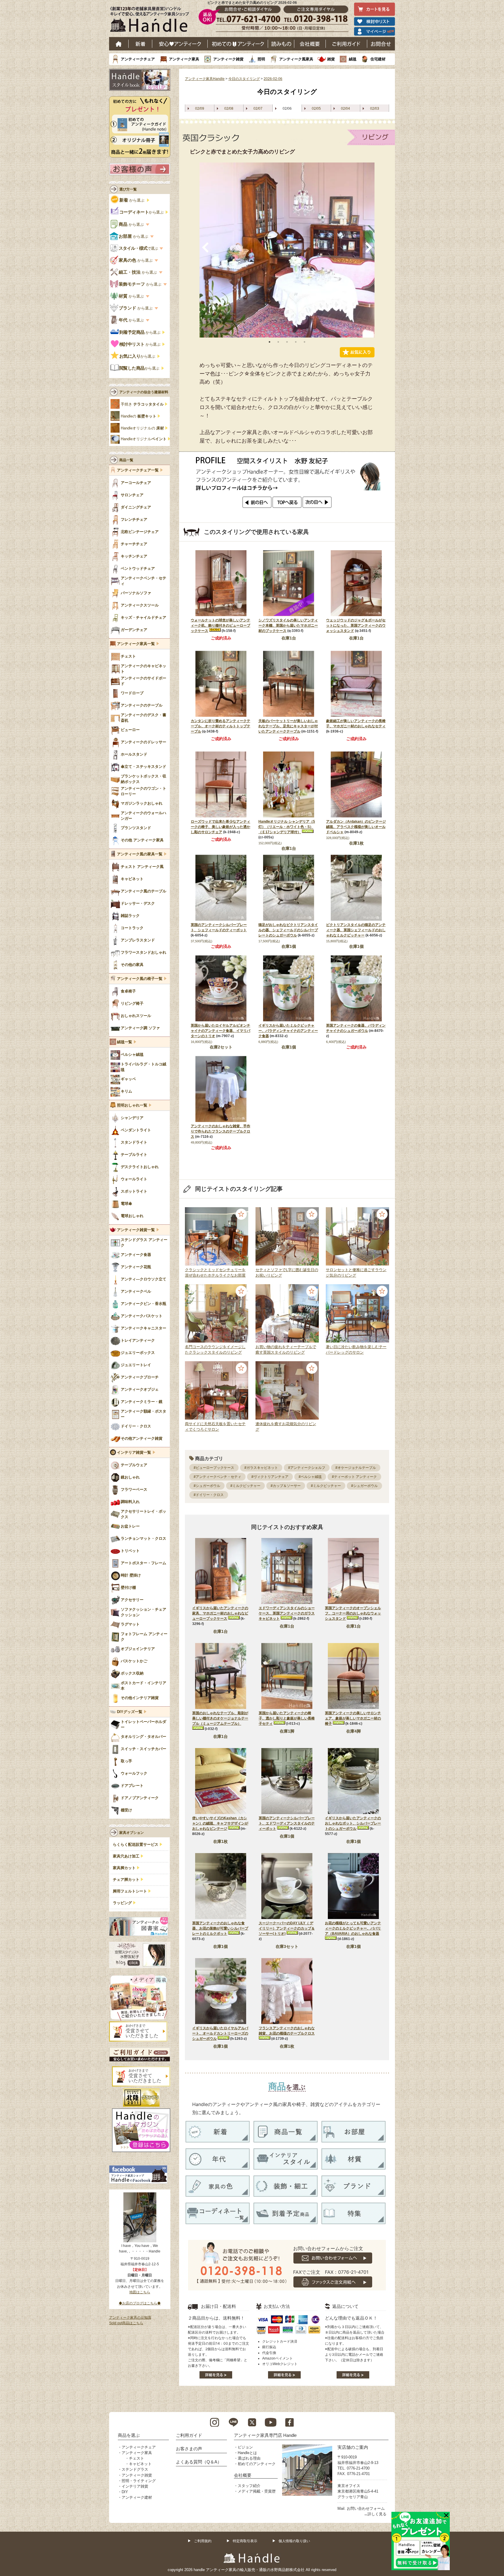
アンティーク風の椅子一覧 (140, 979)
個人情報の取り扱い (294, 2541)
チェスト (136, 2458)
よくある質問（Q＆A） (199, 2462)
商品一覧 (126, 460)
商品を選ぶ (129, 2435)
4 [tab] (296, 342)
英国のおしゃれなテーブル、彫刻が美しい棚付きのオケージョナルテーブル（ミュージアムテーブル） (220, 1718)
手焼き (142, 404)
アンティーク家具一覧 (136, 644)
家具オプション (132, 1833)
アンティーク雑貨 (228, 59)
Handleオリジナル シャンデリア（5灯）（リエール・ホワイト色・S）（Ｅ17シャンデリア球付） (287, 827)
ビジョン (245, 2447)
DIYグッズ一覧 (130, 1712)
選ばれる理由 (249, 2458)
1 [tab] (269, 342)
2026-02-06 (273, 79)
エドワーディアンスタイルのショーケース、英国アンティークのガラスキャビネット (287, 1613)
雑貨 (331, 59)
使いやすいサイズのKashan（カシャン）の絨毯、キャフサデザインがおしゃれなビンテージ (220, 1823)
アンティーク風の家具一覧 (140, 854)
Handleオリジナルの (142, 428)
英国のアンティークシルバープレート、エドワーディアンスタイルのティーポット (287, 1823)
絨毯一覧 (125, 1042)
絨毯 (353, 59)
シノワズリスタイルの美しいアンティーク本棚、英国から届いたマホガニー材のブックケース (288, 625)
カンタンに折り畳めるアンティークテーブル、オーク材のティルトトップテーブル (220, 726)
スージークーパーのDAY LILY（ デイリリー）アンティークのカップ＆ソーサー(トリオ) (287, 1928)
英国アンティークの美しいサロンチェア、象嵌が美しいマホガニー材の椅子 (353, 1718)
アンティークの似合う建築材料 (144, 392)
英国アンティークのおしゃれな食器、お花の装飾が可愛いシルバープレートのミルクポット (220, 1928)
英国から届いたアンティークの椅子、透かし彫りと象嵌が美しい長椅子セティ (287, 1718)
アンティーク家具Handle (205, 79)
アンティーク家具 (184, 59)
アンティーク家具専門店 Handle (265, 2435)
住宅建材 (378, 59)
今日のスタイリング (244, 79)
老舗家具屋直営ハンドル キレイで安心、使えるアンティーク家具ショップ (152, 21)
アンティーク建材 (137, 2497)
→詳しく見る (375, 2514)
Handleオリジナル (144, 439)
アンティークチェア (138, 59)
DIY (125, 2492)
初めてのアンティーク (257, 2464)
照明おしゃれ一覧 (132, 1105)
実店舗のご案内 (353, 2447)
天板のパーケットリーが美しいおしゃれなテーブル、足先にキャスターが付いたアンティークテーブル (288, 726)
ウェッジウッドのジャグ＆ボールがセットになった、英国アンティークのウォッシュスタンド (356, 625)
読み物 (281, 44)
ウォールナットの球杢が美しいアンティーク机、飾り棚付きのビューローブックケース (220, 625)
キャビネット (140, 2464)
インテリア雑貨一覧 (134, 1453)
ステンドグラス (135, 2469)
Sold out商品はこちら (126, 2323)
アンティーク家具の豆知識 (130, 2318)
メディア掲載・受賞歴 (257, 2491)
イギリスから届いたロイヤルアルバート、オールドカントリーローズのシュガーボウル (220, 2033)
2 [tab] (278, 342)
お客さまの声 (189, 2449)
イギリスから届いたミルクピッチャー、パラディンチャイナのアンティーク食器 (288, 1031)
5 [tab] (304, 342)
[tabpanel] (287, 250)
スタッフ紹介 (249, 2486)
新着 (140, 44)
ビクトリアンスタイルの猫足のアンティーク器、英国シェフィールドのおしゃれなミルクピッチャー (356, 930)
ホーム (119, 44)
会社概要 (310, 44)
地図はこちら (140, 2292)
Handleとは (247, 2453)
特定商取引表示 (245, 2541)
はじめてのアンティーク (238, 44)
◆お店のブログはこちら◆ (140, 2303)
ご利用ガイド (346, 44)
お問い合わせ (381, 44)
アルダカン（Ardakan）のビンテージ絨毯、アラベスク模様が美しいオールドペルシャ (356, 827)
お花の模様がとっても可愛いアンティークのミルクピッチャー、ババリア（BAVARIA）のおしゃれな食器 (353, 1928)
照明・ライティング (139, 2481)
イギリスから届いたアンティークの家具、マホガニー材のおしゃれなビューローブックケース (220, 1613)
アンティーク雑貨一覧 (136, 1230)
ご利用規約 (203, 2541)
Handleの (139, 416)
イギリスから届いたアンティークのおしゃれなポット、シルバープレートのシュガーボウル (353, 1823)
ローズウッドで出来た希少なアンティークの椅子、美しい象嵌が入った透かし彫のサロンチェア (220, 827)
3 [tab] (287, 342)
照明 (261, 59)
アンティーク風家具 (296, 59)
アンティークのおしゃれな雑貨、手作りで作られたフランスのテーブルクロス (220, 1131)
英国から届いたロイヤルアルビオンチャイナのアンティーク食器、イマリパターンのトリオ (220, 1031)
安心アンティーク (180, 44)
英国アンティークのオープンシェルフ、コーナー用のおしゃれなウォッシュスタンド (353, 1613)
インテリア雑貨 (135, 2486)
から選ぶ (132, 200)
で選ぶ (139, 248)
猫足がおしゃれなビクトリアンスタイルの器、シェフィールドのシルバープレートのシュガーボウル (288, 930)
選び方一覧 (128, 189)
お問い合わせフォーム (366, 2508)
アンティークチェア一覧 (138, 470)
